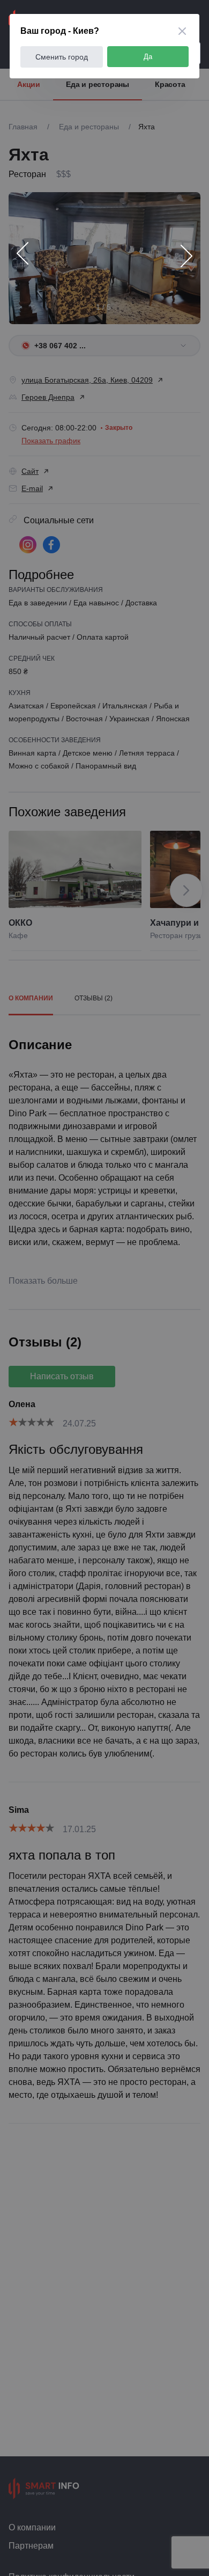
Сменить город (62, 57)
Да (148, 57)
